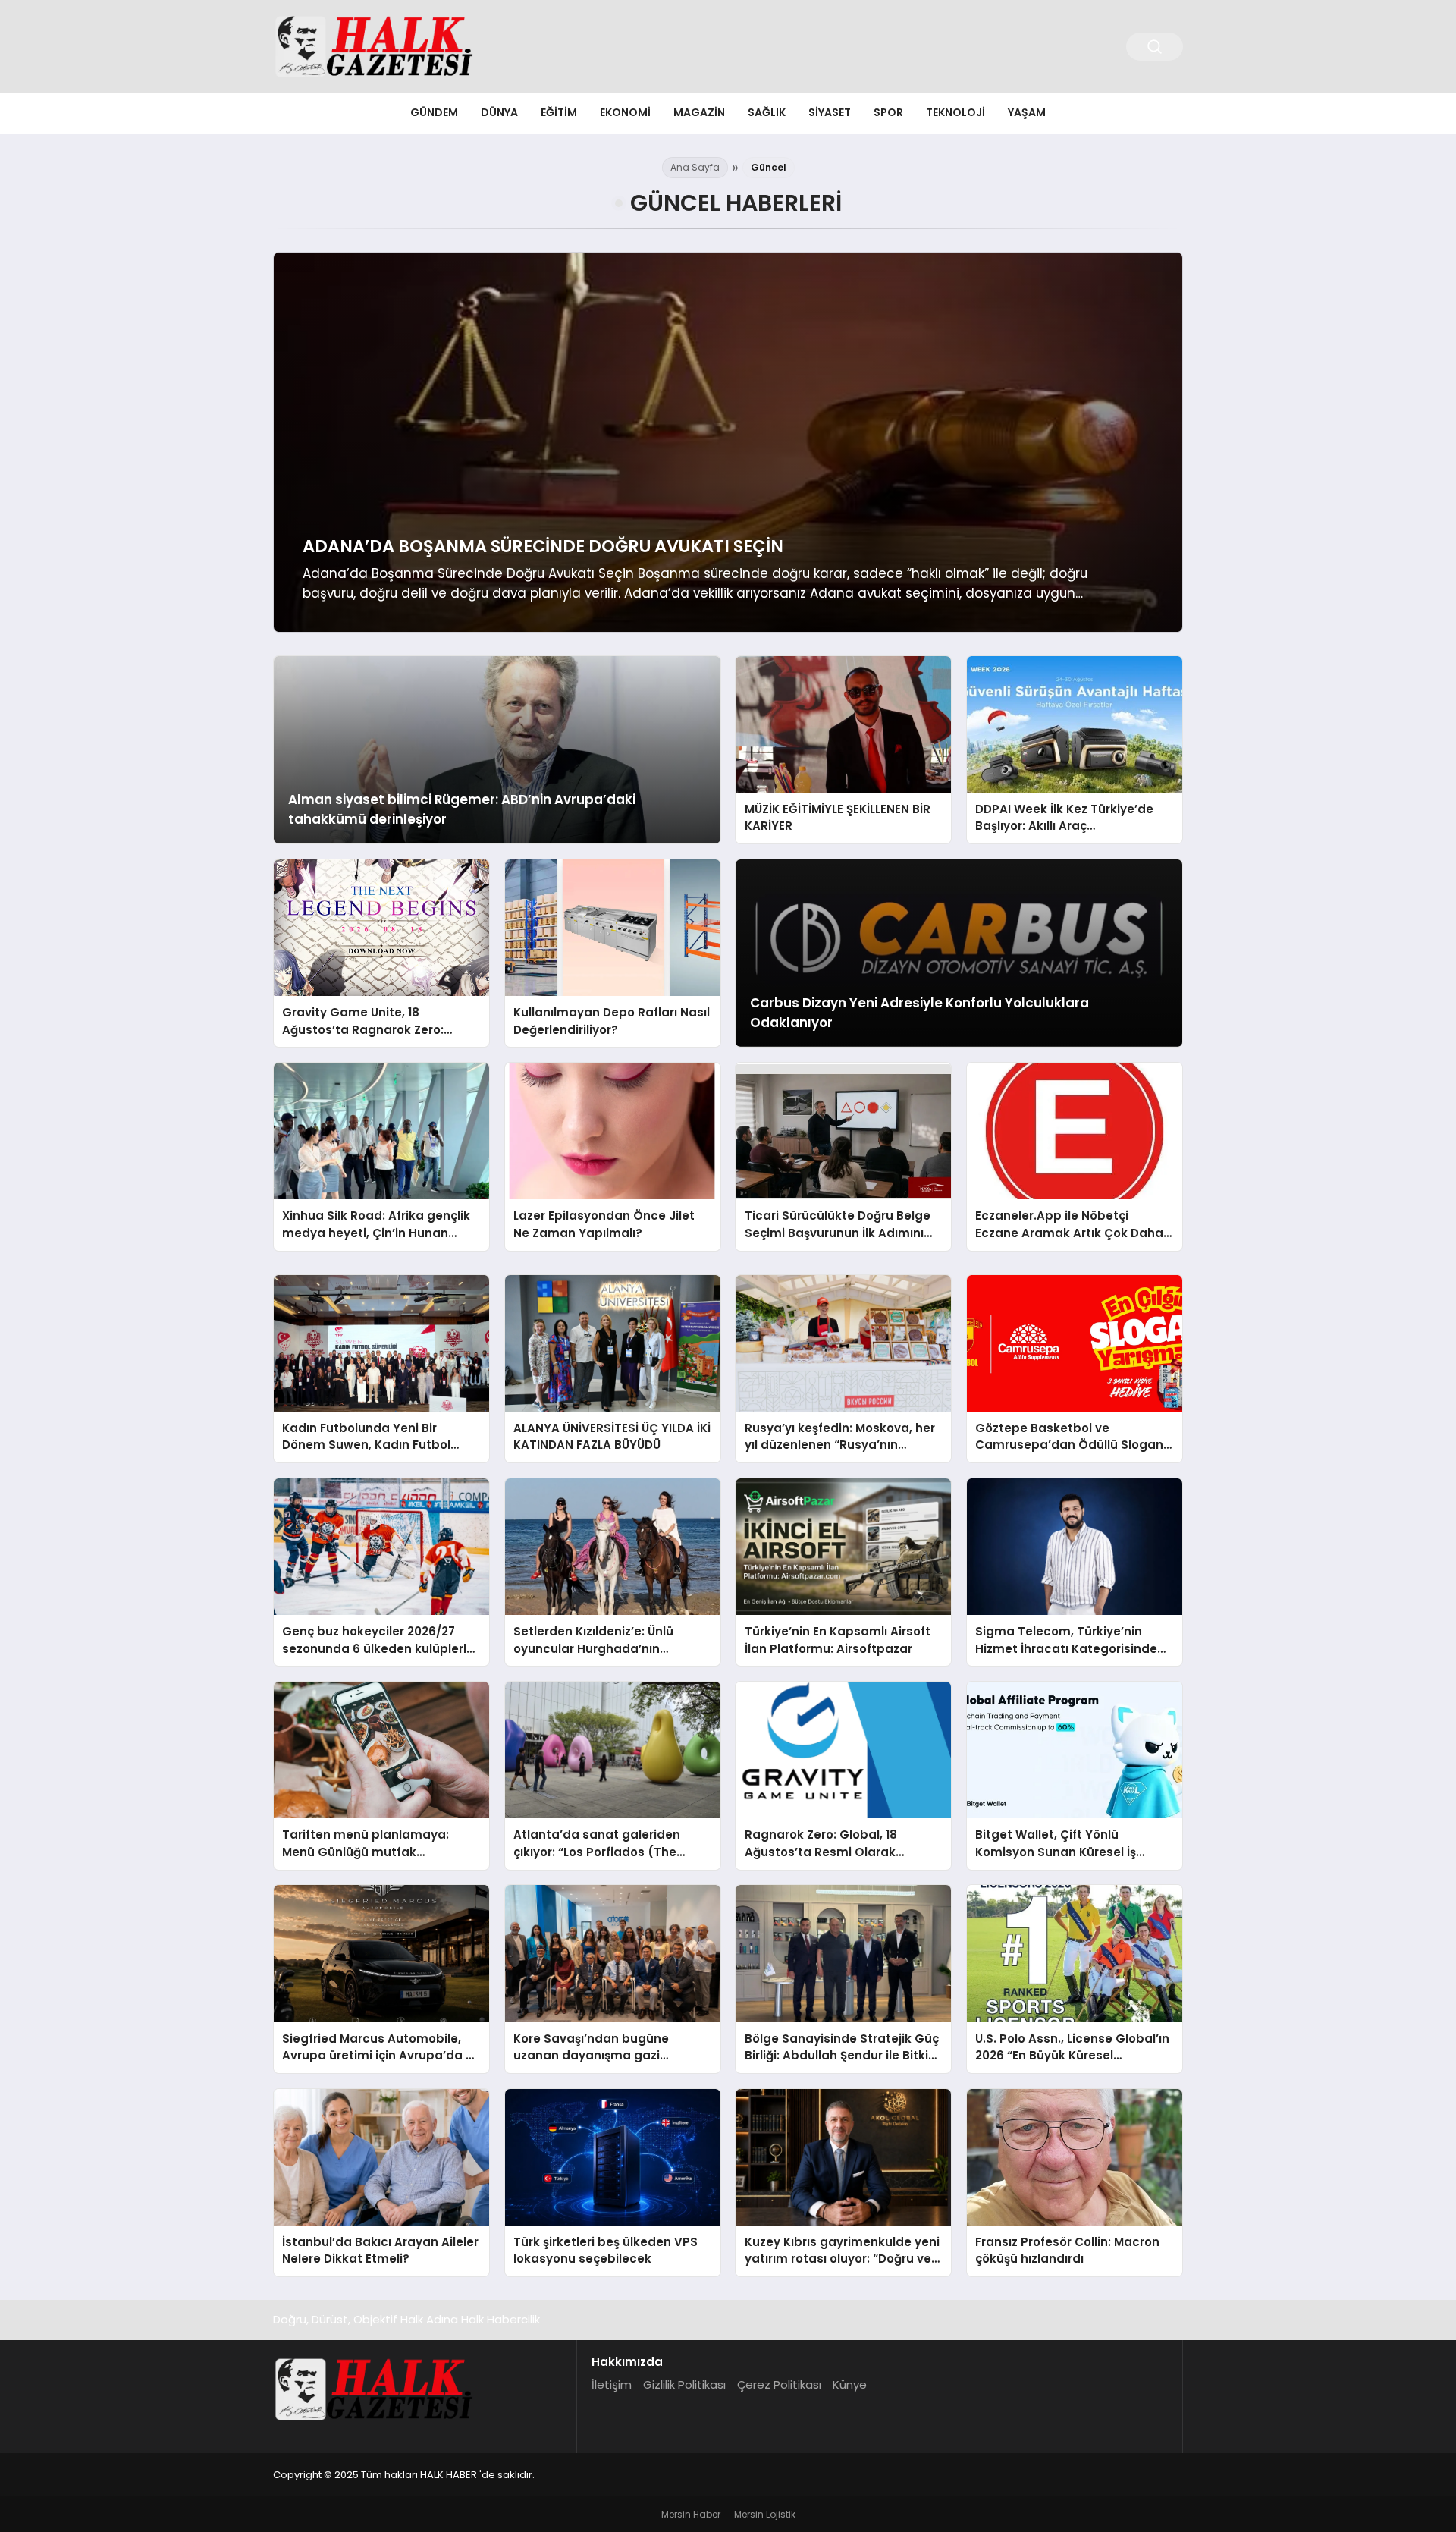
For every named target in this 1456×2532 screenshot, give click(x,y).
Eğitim (559, 112)
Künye (850, 2384)
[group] (728, 442)
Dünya (499, 112)
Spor (888, 112)
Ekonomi (625, 112)
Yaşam (1027, 112)
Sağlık (767, 112)
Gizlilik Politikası (684, 2384)
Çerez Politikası (779, 2384)
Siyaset (830, 112)
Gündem (434, 112)
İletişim (612, 2384)
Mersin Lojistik (765, 2514)
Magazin (699, 112)
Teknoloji (955, 112)
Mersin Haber (691, 2514)
